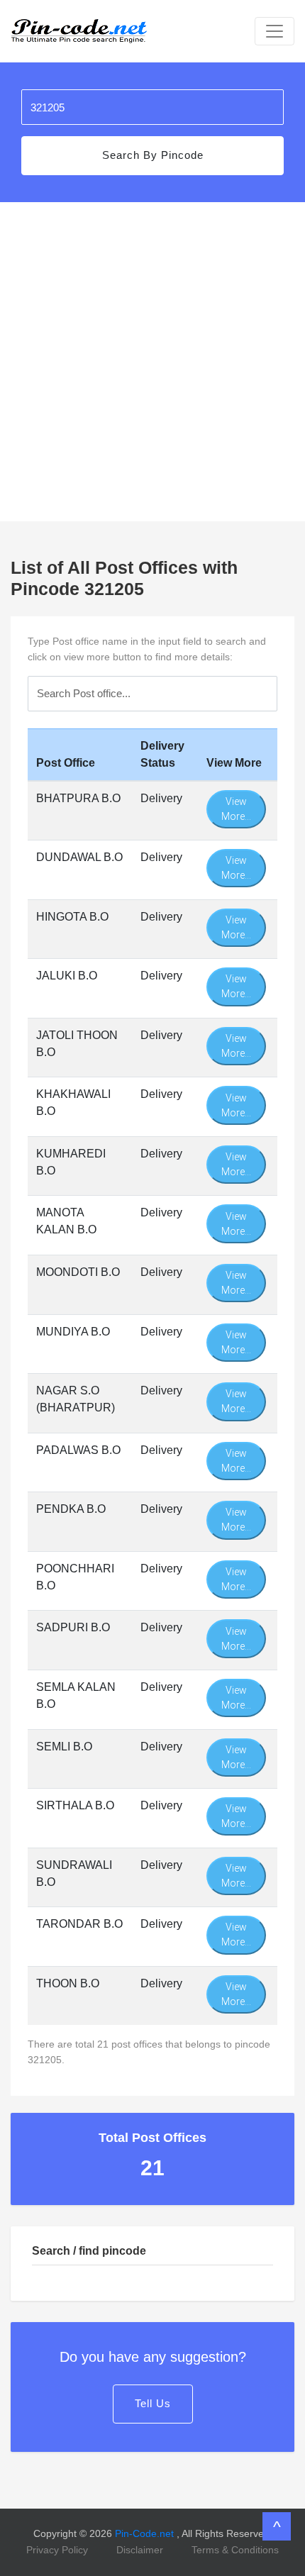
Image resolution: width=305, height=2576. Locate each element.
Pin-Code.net (146, 2533)
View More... (236, 809)
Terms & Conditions (235, 2550)
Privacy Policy (57, 2550)
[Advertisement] (152, 362)
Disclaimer (140, 2550)
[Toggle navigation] (274, 31)
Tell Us (153, 2403)
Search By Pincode (153, 155)
